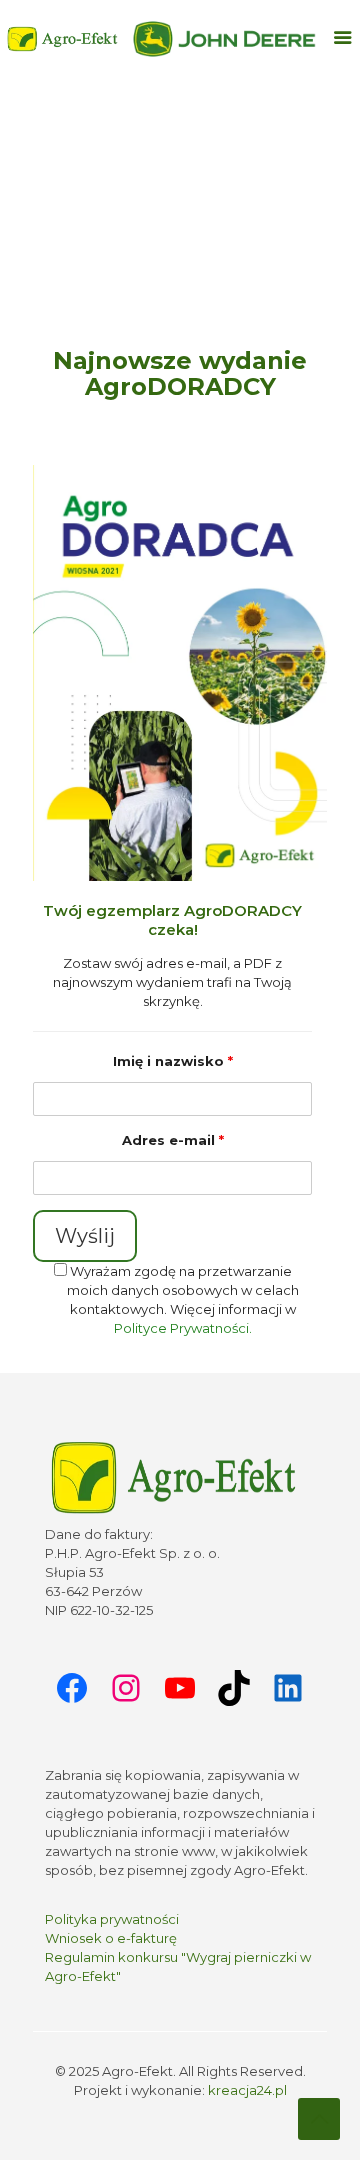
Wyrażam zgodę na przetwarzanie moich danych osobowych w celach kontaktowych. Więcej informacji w (183, 1299)
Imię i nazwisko (173, 1061)
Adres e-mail (173, 1140)
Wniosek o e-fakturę (111, 1938)
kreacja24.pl (247, 2090)
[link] (225, 39)
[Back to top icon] (319, 2119)
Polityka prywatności (112, 1919)
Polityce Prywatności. (183, 1328)
